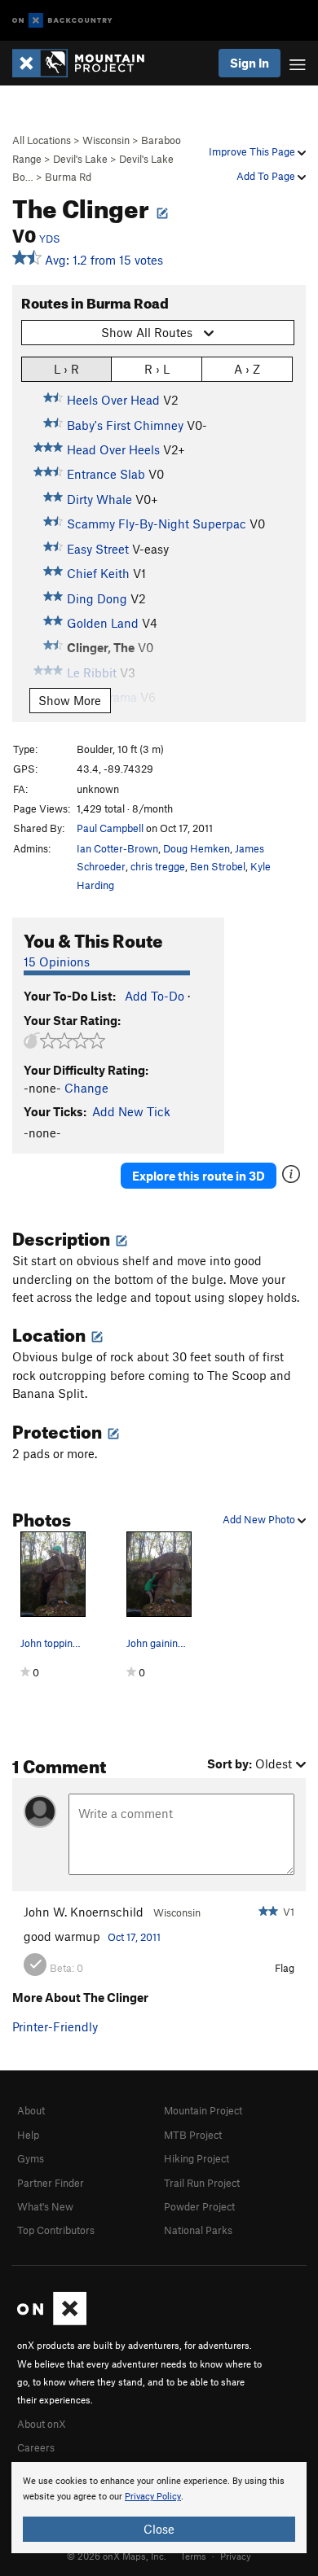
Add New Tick (131, 1111)
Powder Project (199, 2206)
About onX (42, 2424)
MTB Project (193, 2135)
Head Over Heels (113, 449)
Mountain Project (203, 2110)
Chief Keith (98, 573)
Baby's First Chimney (125, 425)
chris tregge (158, 866)
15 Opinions (57, 962)
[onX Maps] (52, 2321)
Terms (193, 2556)
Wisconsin (106, 140)
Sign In (250, 63)
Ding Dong (97, 598)
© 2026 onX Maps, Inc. (117, 2556)
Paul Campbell (110, 828)
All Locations (42, 140)
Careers (36, 2447)
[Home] (86, 63)
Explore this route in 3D (199, 1176)
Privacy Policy (153, 2497)
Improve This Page (253, 151)
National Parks (198, 2230)
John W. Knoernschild (84, 1912)
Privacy (236, 2556)
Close (159, 2529)
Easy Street (98, 549)
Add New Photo (260, 1519)
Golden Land (103, 623)
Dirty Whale (99, 499)
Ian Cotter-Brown (117, 848)
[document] (159, 2508)
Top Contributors (56, 2230)
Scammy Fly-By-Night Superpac (157, 524)
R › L (157, 369)
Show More (70, 700)
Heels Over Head (113, 400)
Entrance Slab (106, 474)
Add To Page (267, 176)
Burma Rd (68, 177)
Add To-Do (155, 996)
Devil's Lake (80, 159)
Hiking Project (197, 2158)
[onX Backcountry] (62, 21)
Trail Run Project (202, 2183)
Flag (285, 1968)
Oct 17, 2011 (134, 1937)
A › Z (247, 369)
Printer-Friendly (55, 2026)
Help (28, 2135)
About (31, 2110)
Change (86, 1088)
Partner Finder (51, 2183)
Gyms (31, 2158)
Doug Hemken (197, 848)
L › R (66, 369)
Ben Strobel (218, 866)
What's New (45, 2206)
